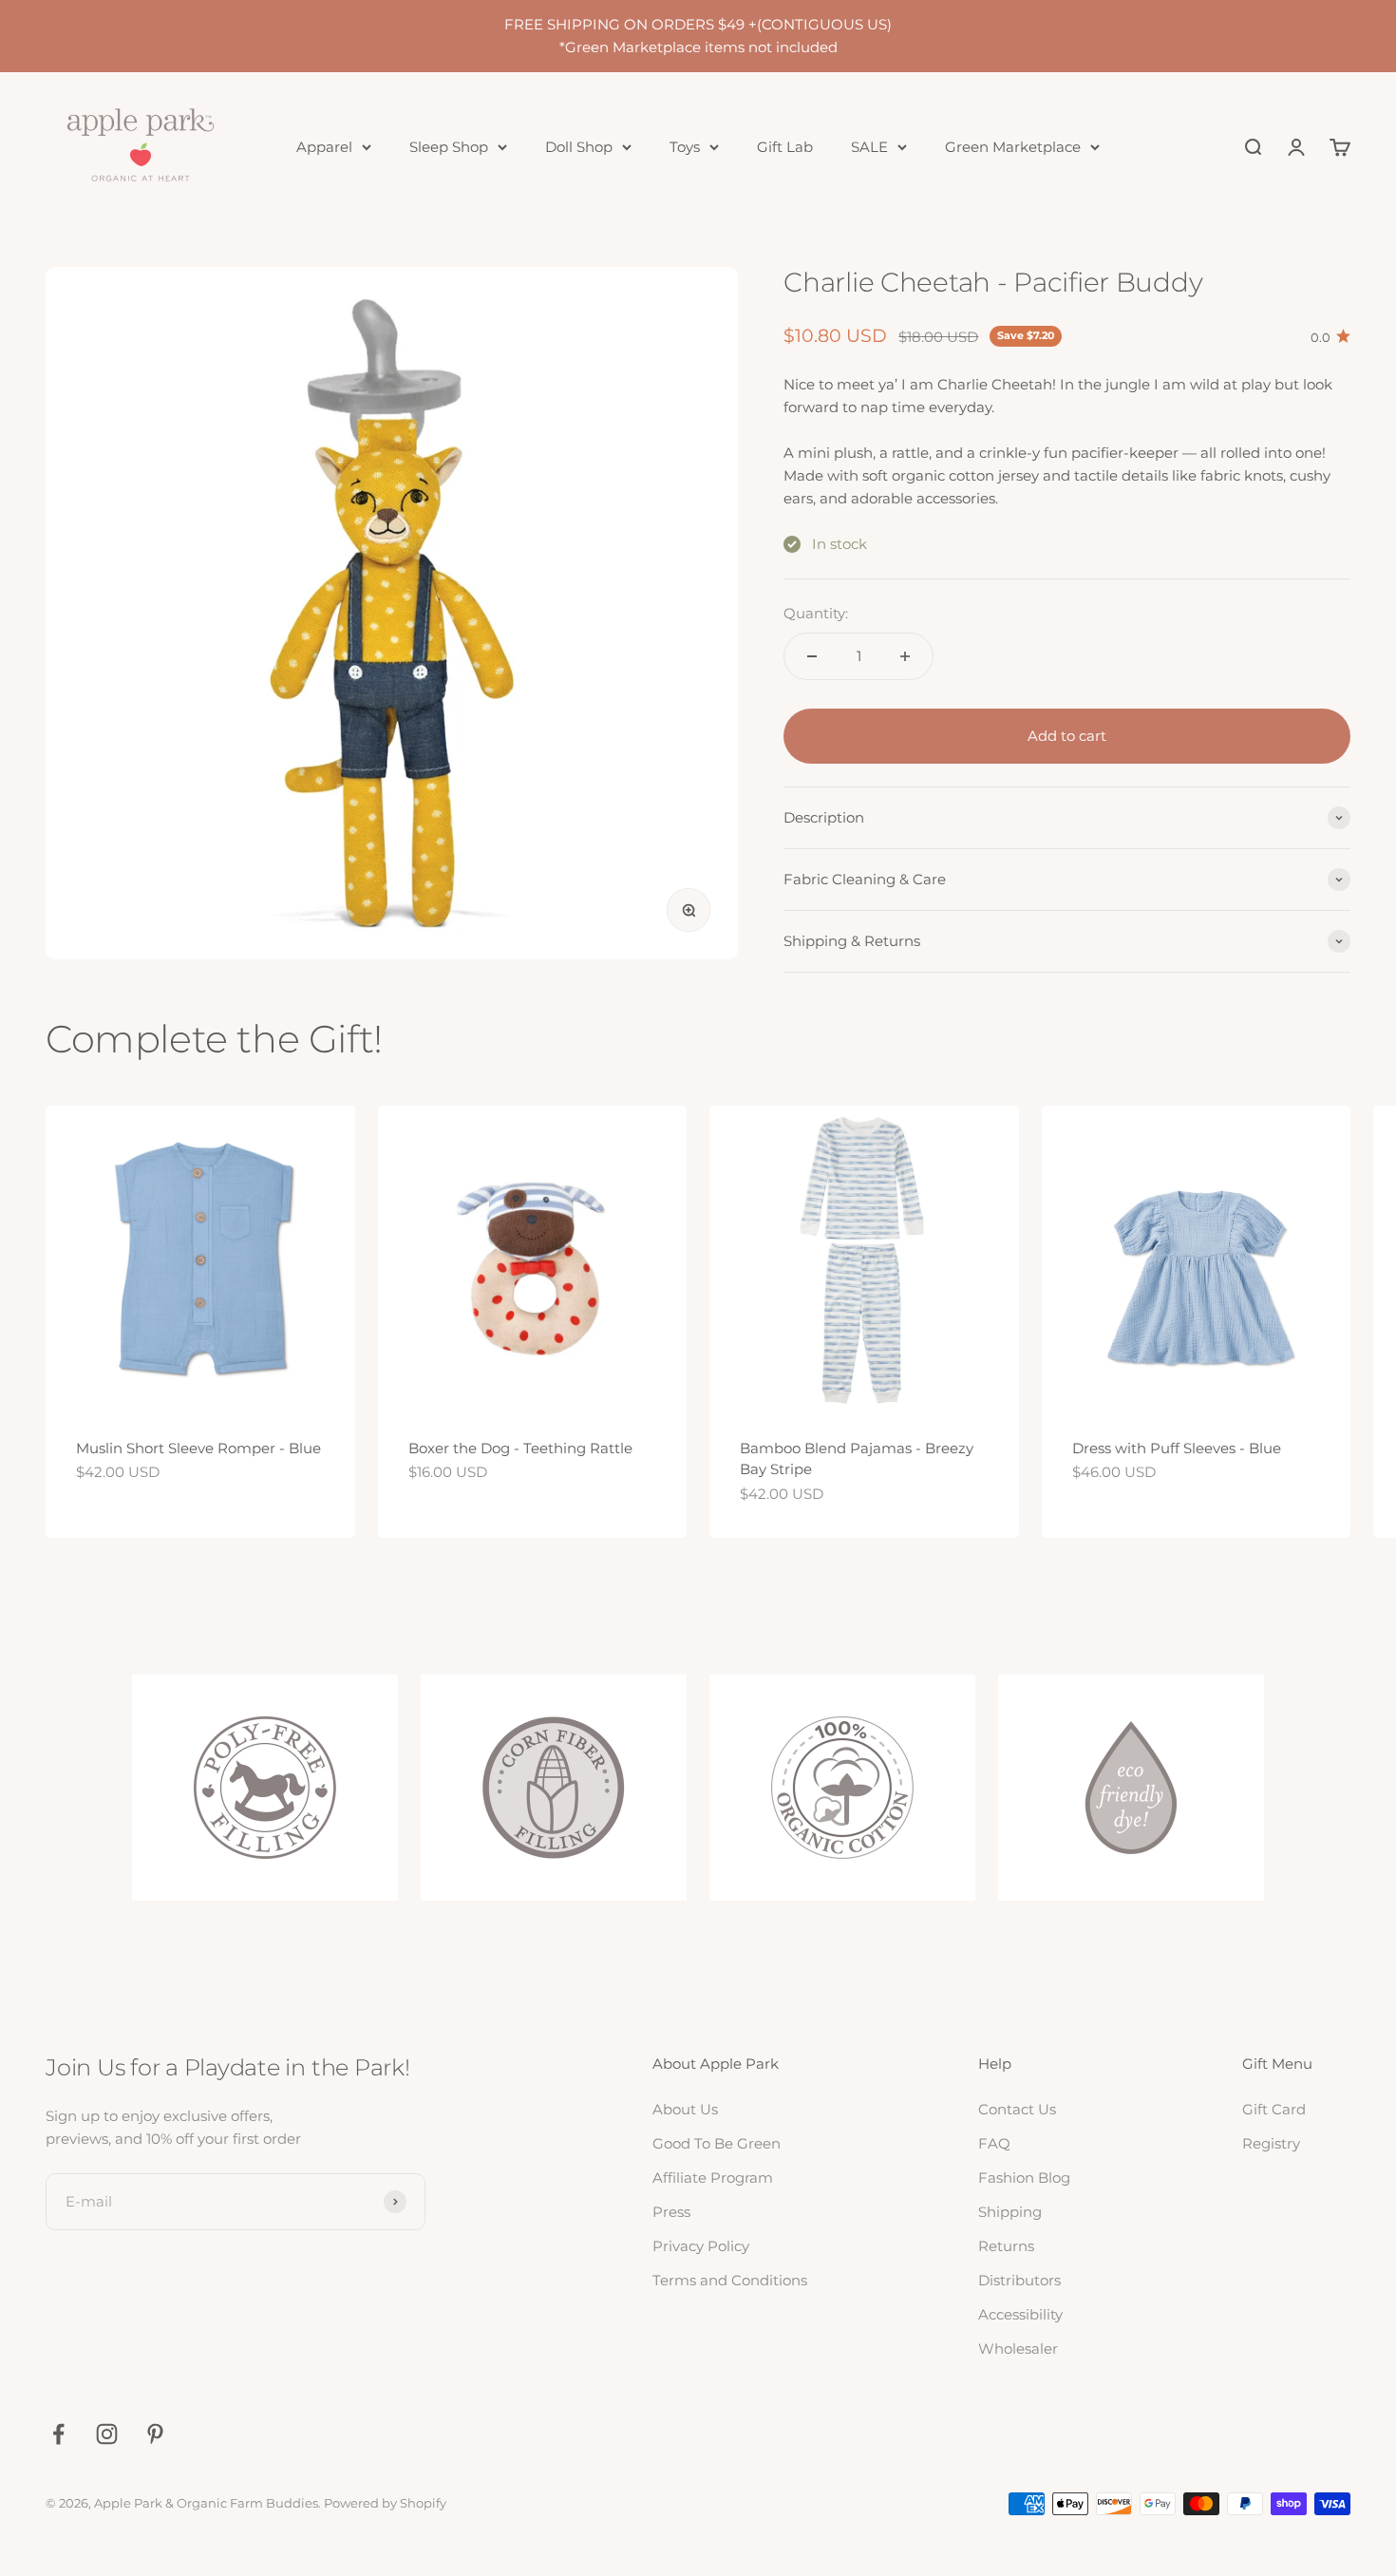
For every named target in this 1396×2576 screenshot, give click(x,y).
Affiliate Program (713, 2178)
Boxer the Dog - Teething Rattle (520, 1448)
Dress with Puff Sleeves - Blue (1177, 1448)
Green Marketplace (1013, 147)
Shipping (1010, 2212)
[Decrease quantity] (812, 656)
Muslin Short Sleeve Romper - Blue (198, 1448)
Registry (1271, 2143)
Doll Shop (579, 147)
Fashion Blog (1024, 2178)
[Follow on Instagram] (107, 2434)
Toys (685, 147)
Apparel (324, 147)
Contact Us (1017, 2109)
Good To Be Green (717, 2143)
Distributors (1019, 2280)
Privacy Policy (701, 2246)
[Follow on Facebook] (58, 2434)
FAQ (994, 2143)
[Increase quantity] (905, 656)
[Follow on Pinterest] (155, 2434)
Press (671, 2212)
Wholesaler (1018, 2349)
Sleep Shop (449, 147)
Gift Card (1274, 2109)
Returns (1006, 2246)
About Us (685, 2109)
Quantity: (816, 613)
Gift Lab (785, 147)
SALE (869, 147)
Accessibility (1020, 2314)
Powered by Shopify (385, 2503)
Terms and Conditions (730, 2280)
